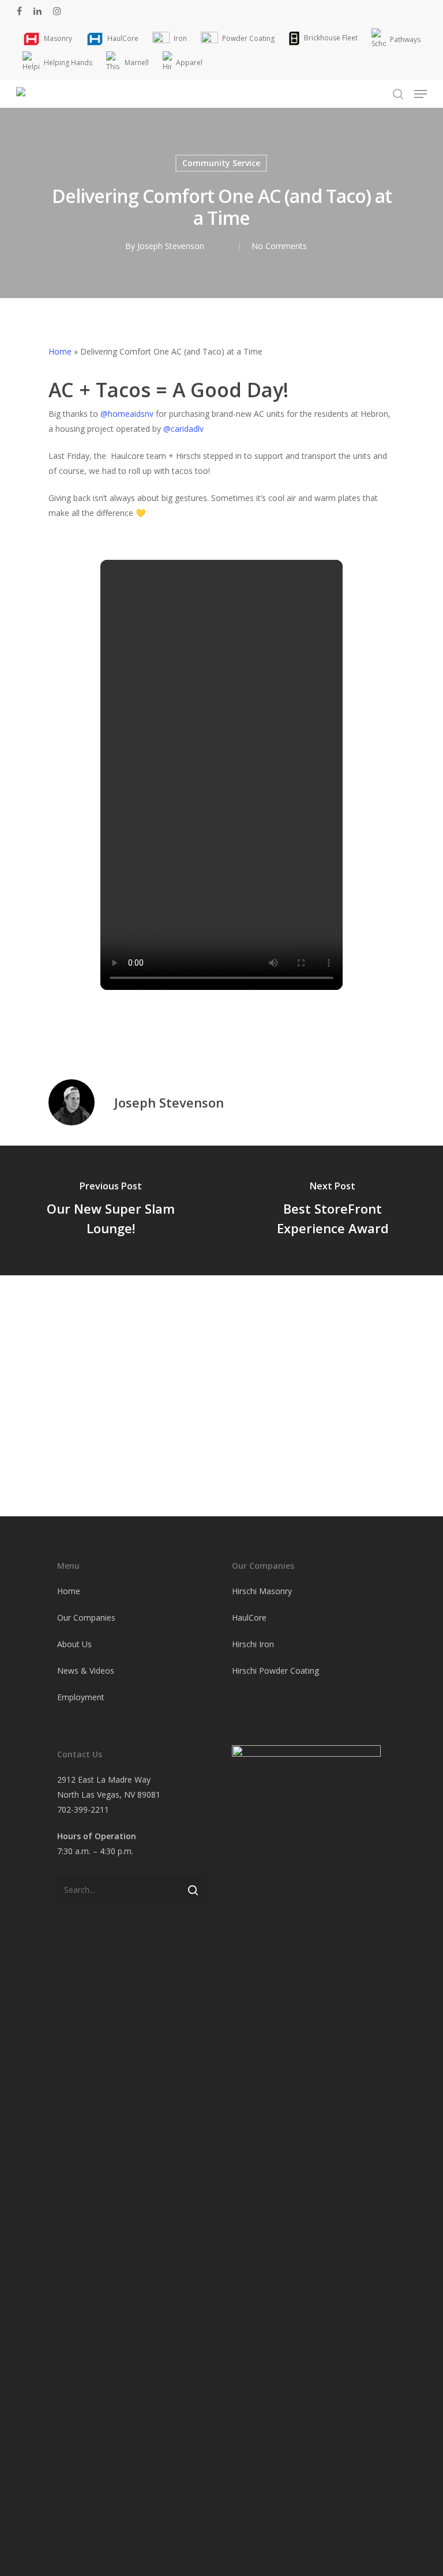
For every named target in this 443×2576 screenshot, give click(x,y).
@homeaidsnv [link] (127, 414)
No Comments (279, 246)
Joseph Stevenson (171, 246)
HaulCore (249, 1617)
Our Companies (86, 1617)
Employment (81, 1697)
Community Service (221, 163)
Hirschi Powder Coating (275, 1671)
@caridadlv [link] (183, 429)
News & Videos (86, 1671)
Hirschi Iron (253, 1644)
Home (60, 351)
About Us (74, 1644)
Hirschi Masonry (262, 1591)
